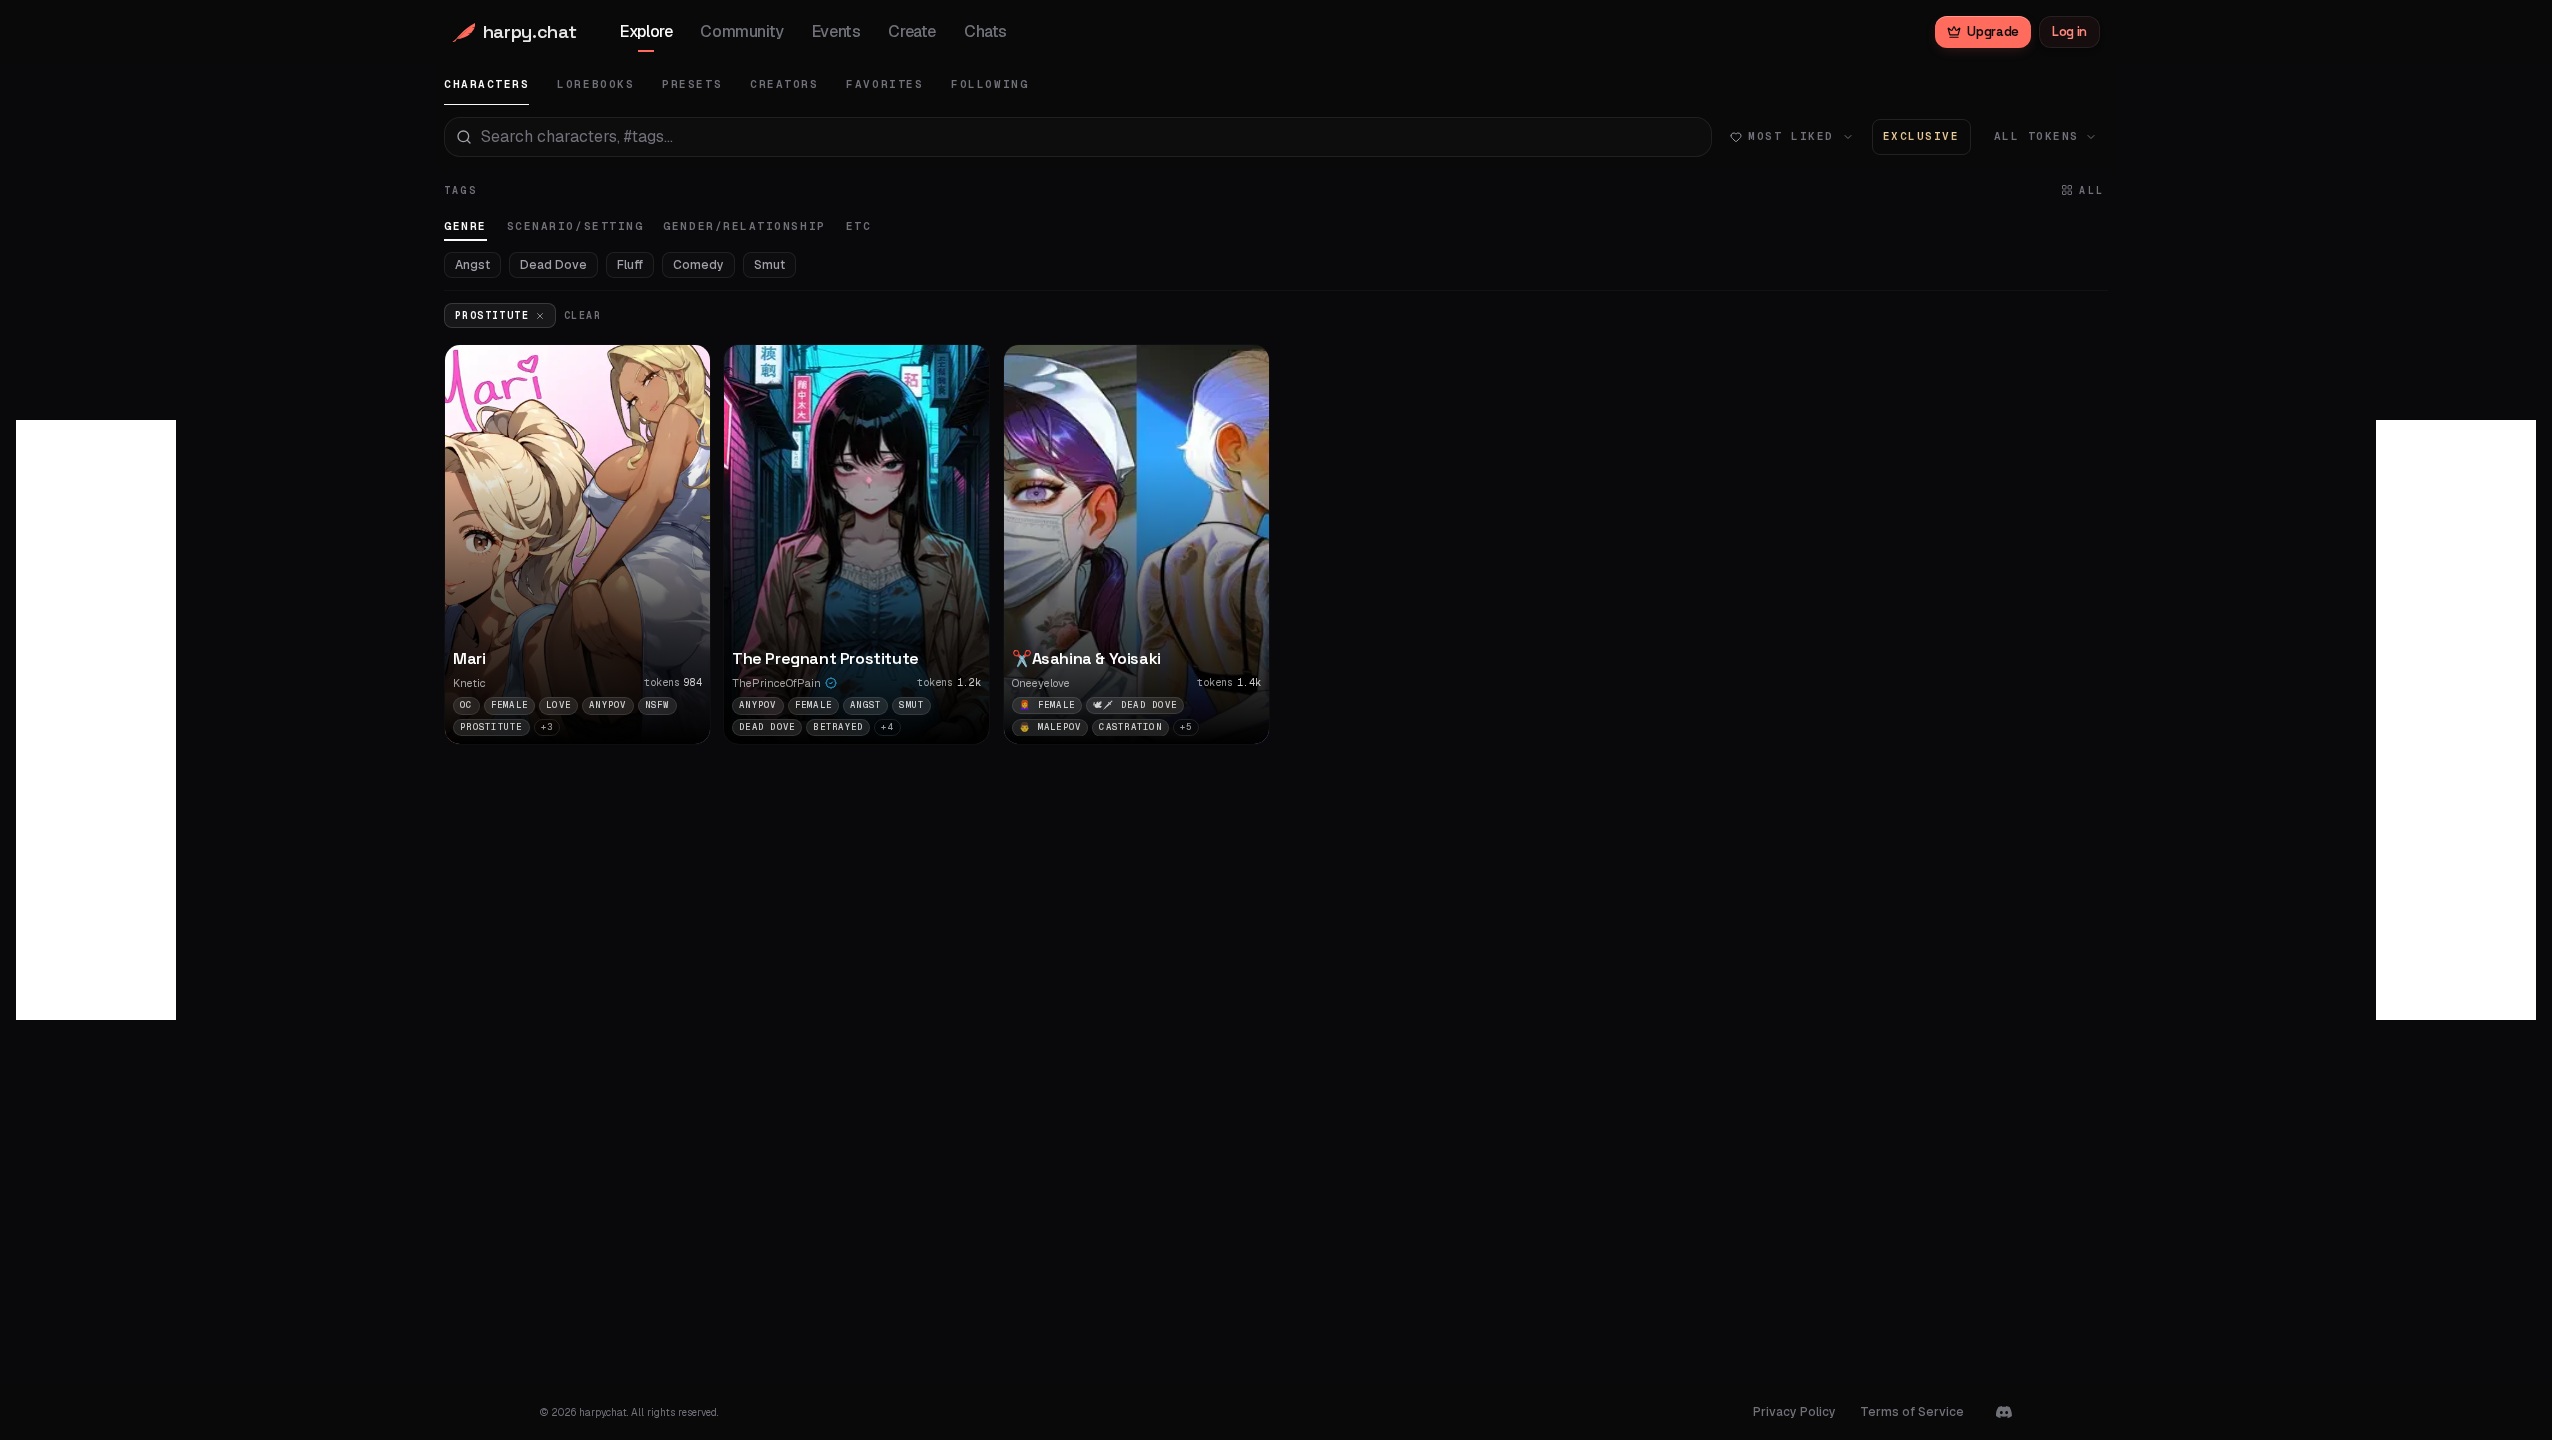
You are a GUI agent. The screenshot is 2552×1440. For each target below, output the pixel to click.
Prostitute (492, 315)
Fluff (630, 265)
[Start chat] (684, 625)
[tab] (486, 84)
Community (741, 31)
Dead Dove (553, 265)
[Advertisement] (96, 720)
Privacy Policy (1794, 1412)
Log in (2069, 31)
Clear (582, 315)
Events (836, 31)
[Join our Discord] (2004, 1412)
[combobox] (1078, 137)
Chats (985, 31)
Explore (646, 31)
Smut (769, 265)
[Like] (684, 585)
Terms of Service (1912, 1412)
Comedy (698, 265)
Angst (472, 265)
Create (912, 31)
